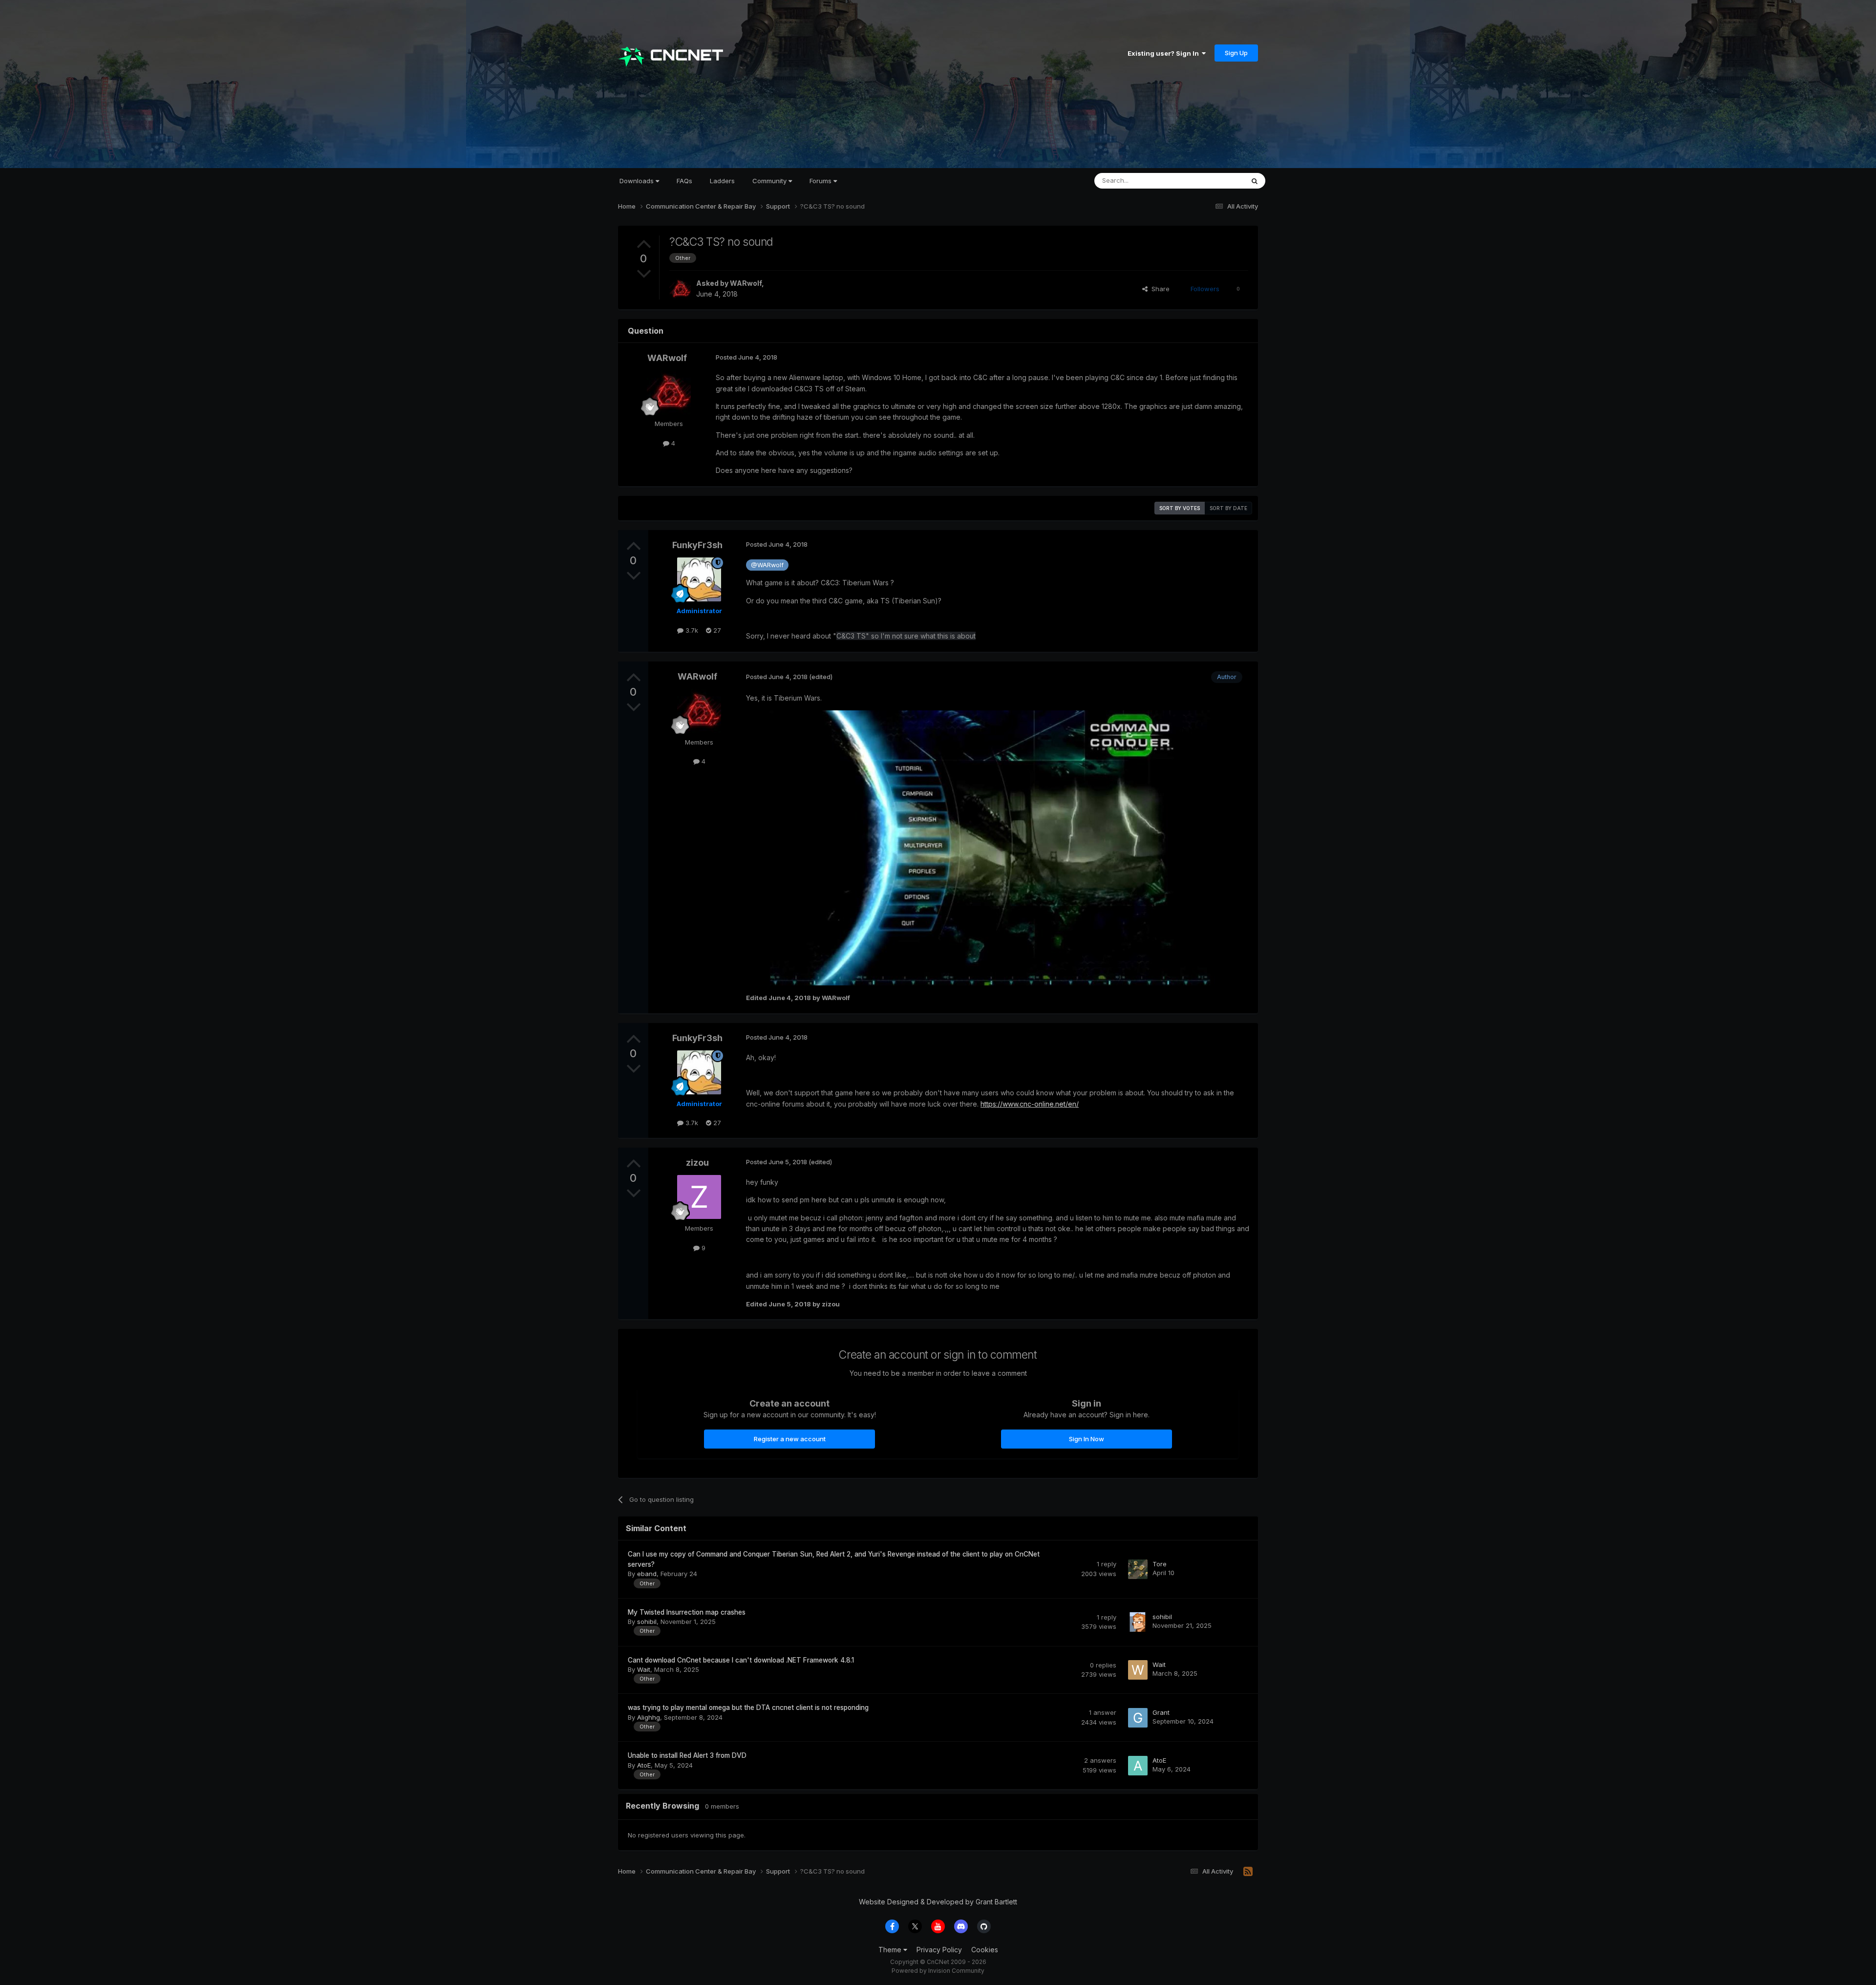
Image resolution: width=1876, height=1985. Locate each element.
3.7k (691, 630)
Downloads (638, 181)
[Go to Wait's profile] (1138, 1670)
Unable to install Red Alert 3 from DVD (687, 1755)
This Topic (1215, 181)
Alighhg (649, 1717)
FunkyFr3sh (697, 545)
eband (647, 1574)
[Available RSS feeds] (1248, 1872)
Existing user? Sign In (1165, 53)
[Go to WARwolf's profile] (680, 289)
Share (1159, 289)
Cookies (985, 1950)
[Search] (1255, 181)
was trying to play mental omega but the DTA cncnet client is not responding (748, 1708)
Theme (891, 1950)
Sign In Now (1087, 1439)
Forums (821, 181)
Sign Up (1236, 53)
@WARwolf (767, 565)
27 (716, 630)
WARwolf (746, 283)
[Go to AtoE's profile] (1138, 1766)
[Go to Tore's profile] (1138, 1569)
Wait (644, 1669)
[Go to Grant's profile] (1138, 1718)
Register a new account (790, 1439)
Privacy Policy (939, 1950)
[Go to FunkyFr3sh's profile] (699, 579)
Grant (1161, 1712)
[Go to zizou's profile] (699, 1197)
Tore (1160, 1564)
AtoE (644, 1765)
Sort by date (1228, 508)
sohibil (647, 1622)
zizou (697, 1163)
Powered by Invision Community (938, 1971)
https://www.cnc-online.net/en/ (1030, 1104)
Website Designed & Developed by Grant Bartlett (938, 1902)
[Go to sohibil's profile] (1138, 1622)
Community (770, 181)
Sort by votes (1180, 508)
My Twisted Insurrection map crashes (687, 1612)
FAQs (684, 181)
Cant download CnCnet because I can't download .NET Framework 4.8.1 (741, 1660)
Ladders (722, 181)
